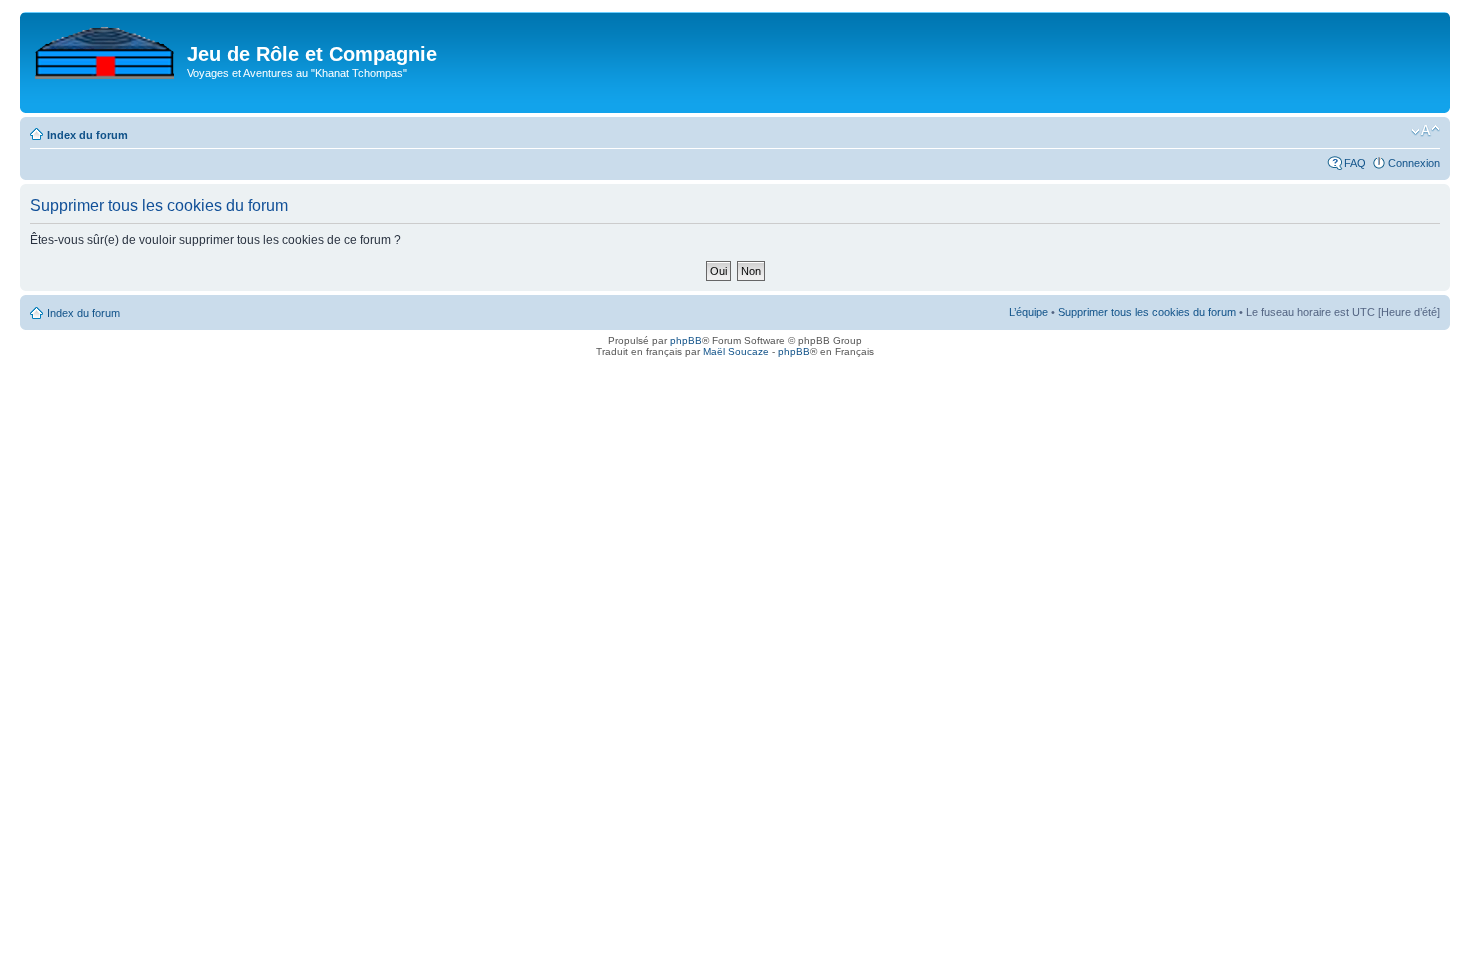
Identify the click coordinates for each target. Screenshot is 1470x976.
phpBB (686, 340)
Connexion (1414, 163)
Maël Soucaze (736, 351)
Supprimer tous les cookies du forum (1147, 312)
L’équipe (1028, 312)
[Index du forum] (106, 49)
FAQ (1355, 163)
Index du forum (87, 135)
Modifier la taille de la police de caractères (1425, 131)
